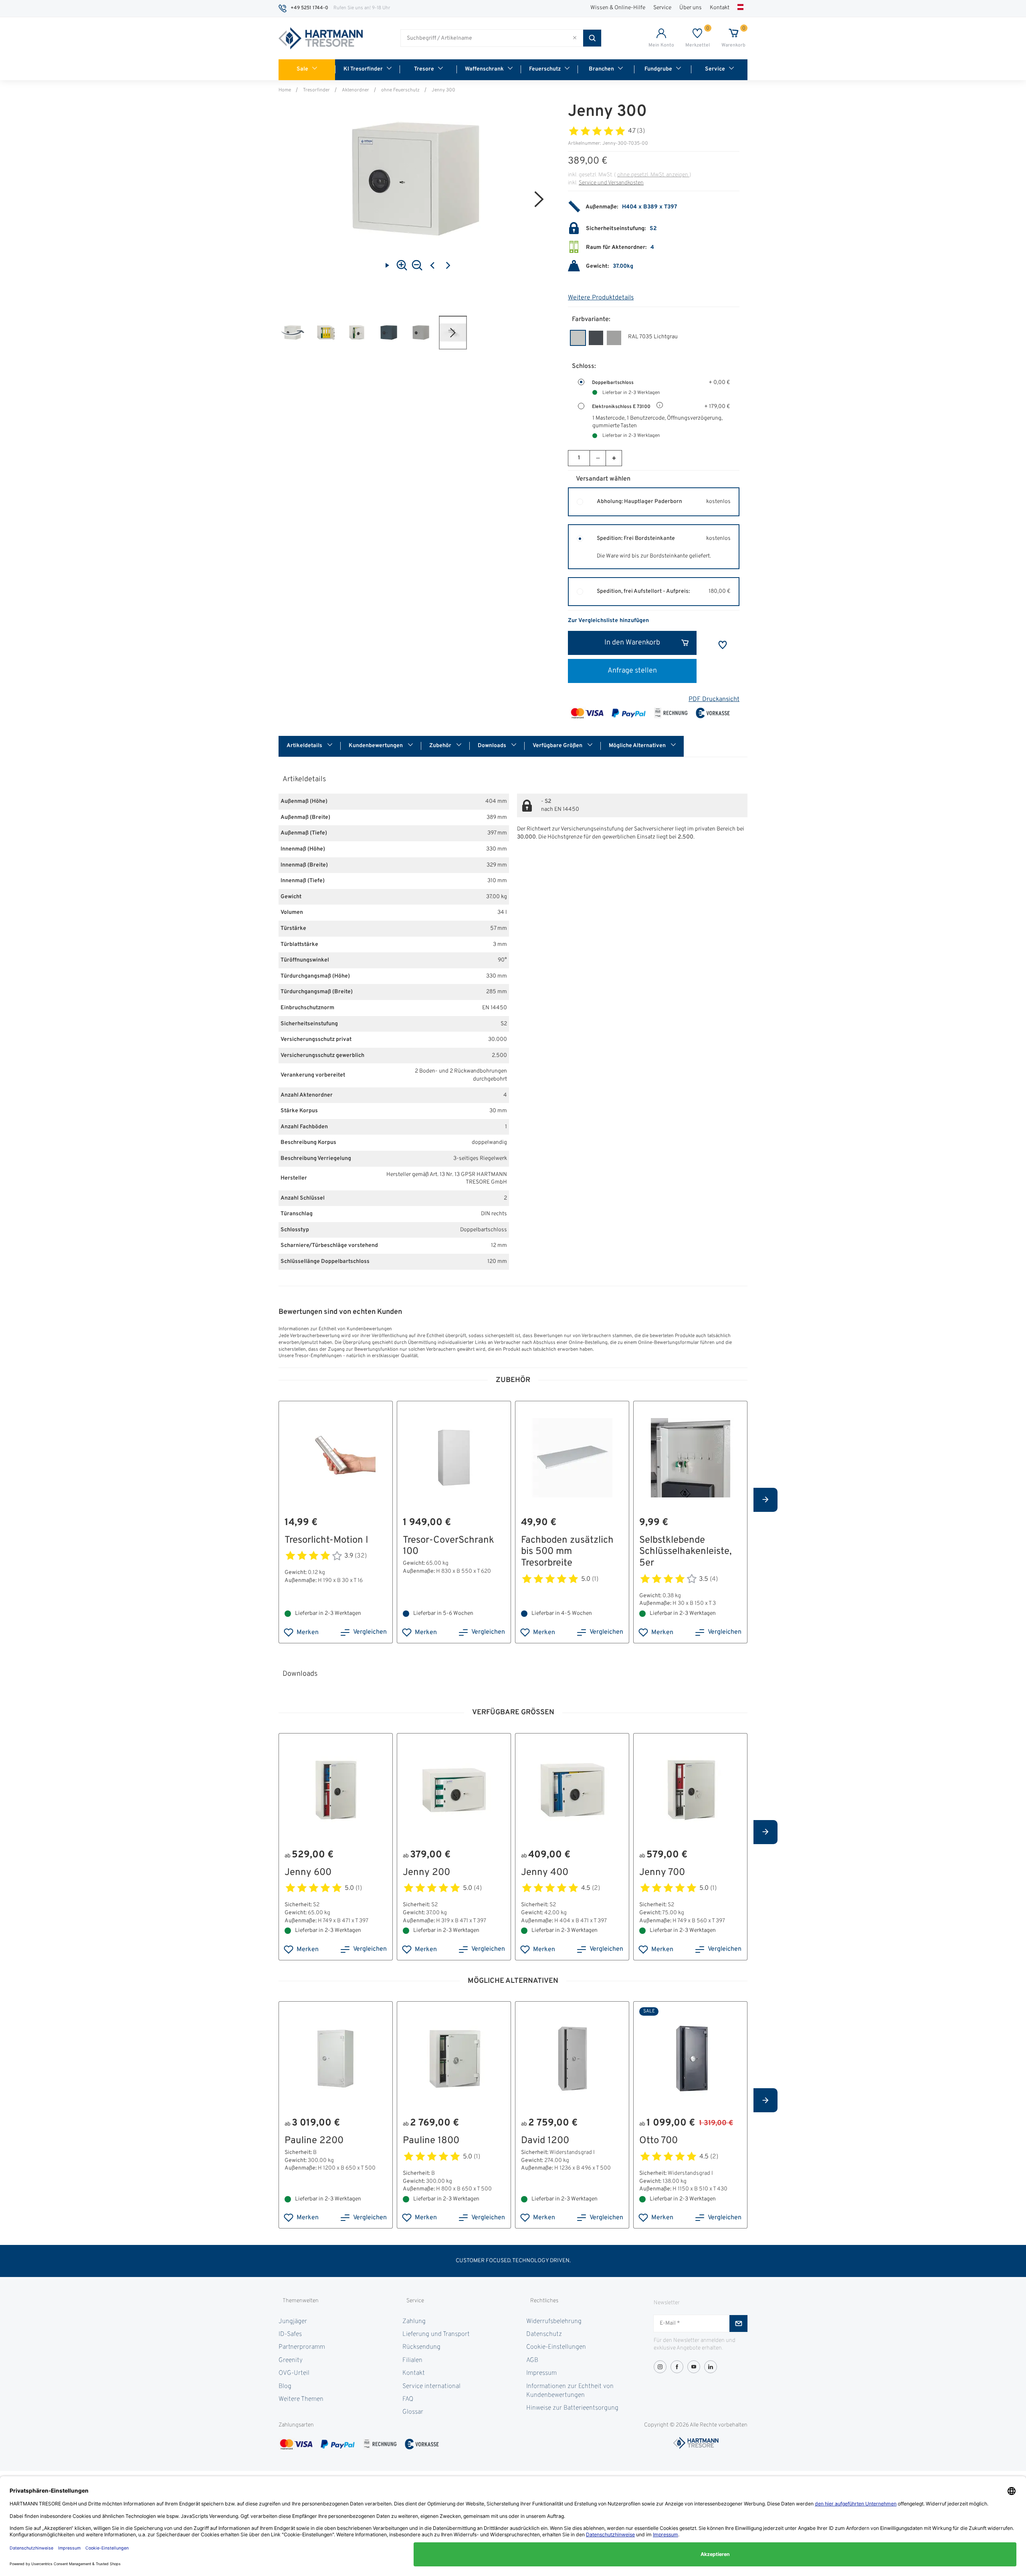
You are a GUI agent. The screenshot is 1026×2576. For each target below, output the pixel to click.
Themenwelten (301, 2301)
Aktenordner (355, 90)
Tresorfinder (316, 90)
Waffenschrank (484, 69)
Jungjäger (293, 2321)
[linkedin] (711, 2367)
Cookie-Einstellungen (556, 2347)
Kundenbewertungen (376, 746)
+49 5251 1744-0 (309, 8)
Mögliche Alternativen (638, 746)
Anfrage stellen (632, 671)
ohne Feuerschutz (400, 90)
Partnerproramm (302, 2347)
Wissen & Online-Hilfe (618, 8)
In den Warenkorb (632, 643)
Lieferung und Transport (436, 2334)
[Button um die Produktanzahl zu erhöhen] (614, 458)
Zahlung (414, 2321)
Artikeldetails (305, 746)
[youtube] (694, 2367)
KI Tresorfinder (363, 69)
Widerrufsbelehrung (554, 2321)
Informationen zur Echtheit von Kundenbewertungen (570, 2391)
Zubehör (441, 746)
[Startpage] (321, 38)
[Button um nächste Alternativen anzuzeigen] (765, 1500)
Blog (285, 2386)
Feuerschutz (545, 69)
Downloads (493, 746)
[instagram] (660, 2367)
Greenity (291, 2360)
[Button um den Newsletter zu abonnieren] (738, 2323)
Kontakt (720, 8)
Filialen (412, 2360)
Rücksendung (421, 2347)
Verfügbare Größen (558, 746)
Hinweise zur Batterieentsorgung (572, 2408)
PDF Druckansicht (714, 699)
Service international (431, 2386)
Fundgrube (658, 69)
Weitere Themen (301, 2399)
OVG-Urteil (294, 2373)
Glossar (413, 2412)
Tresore (424, 69)
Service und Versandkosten (611, 183)
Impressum (541, 2373)
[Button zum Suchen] (592, 38)
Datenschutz (544, 2334)
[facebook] (677, 2367)
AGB (532, 2360)
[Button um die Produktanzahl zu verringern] (598, 458)
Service (662, 8)
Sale (302, 69)
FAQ (408, 2399)
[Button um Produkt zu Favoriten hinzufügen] (723, 645)
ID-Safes (290, 2334)
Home (285, 90)
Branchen (601, 69)
